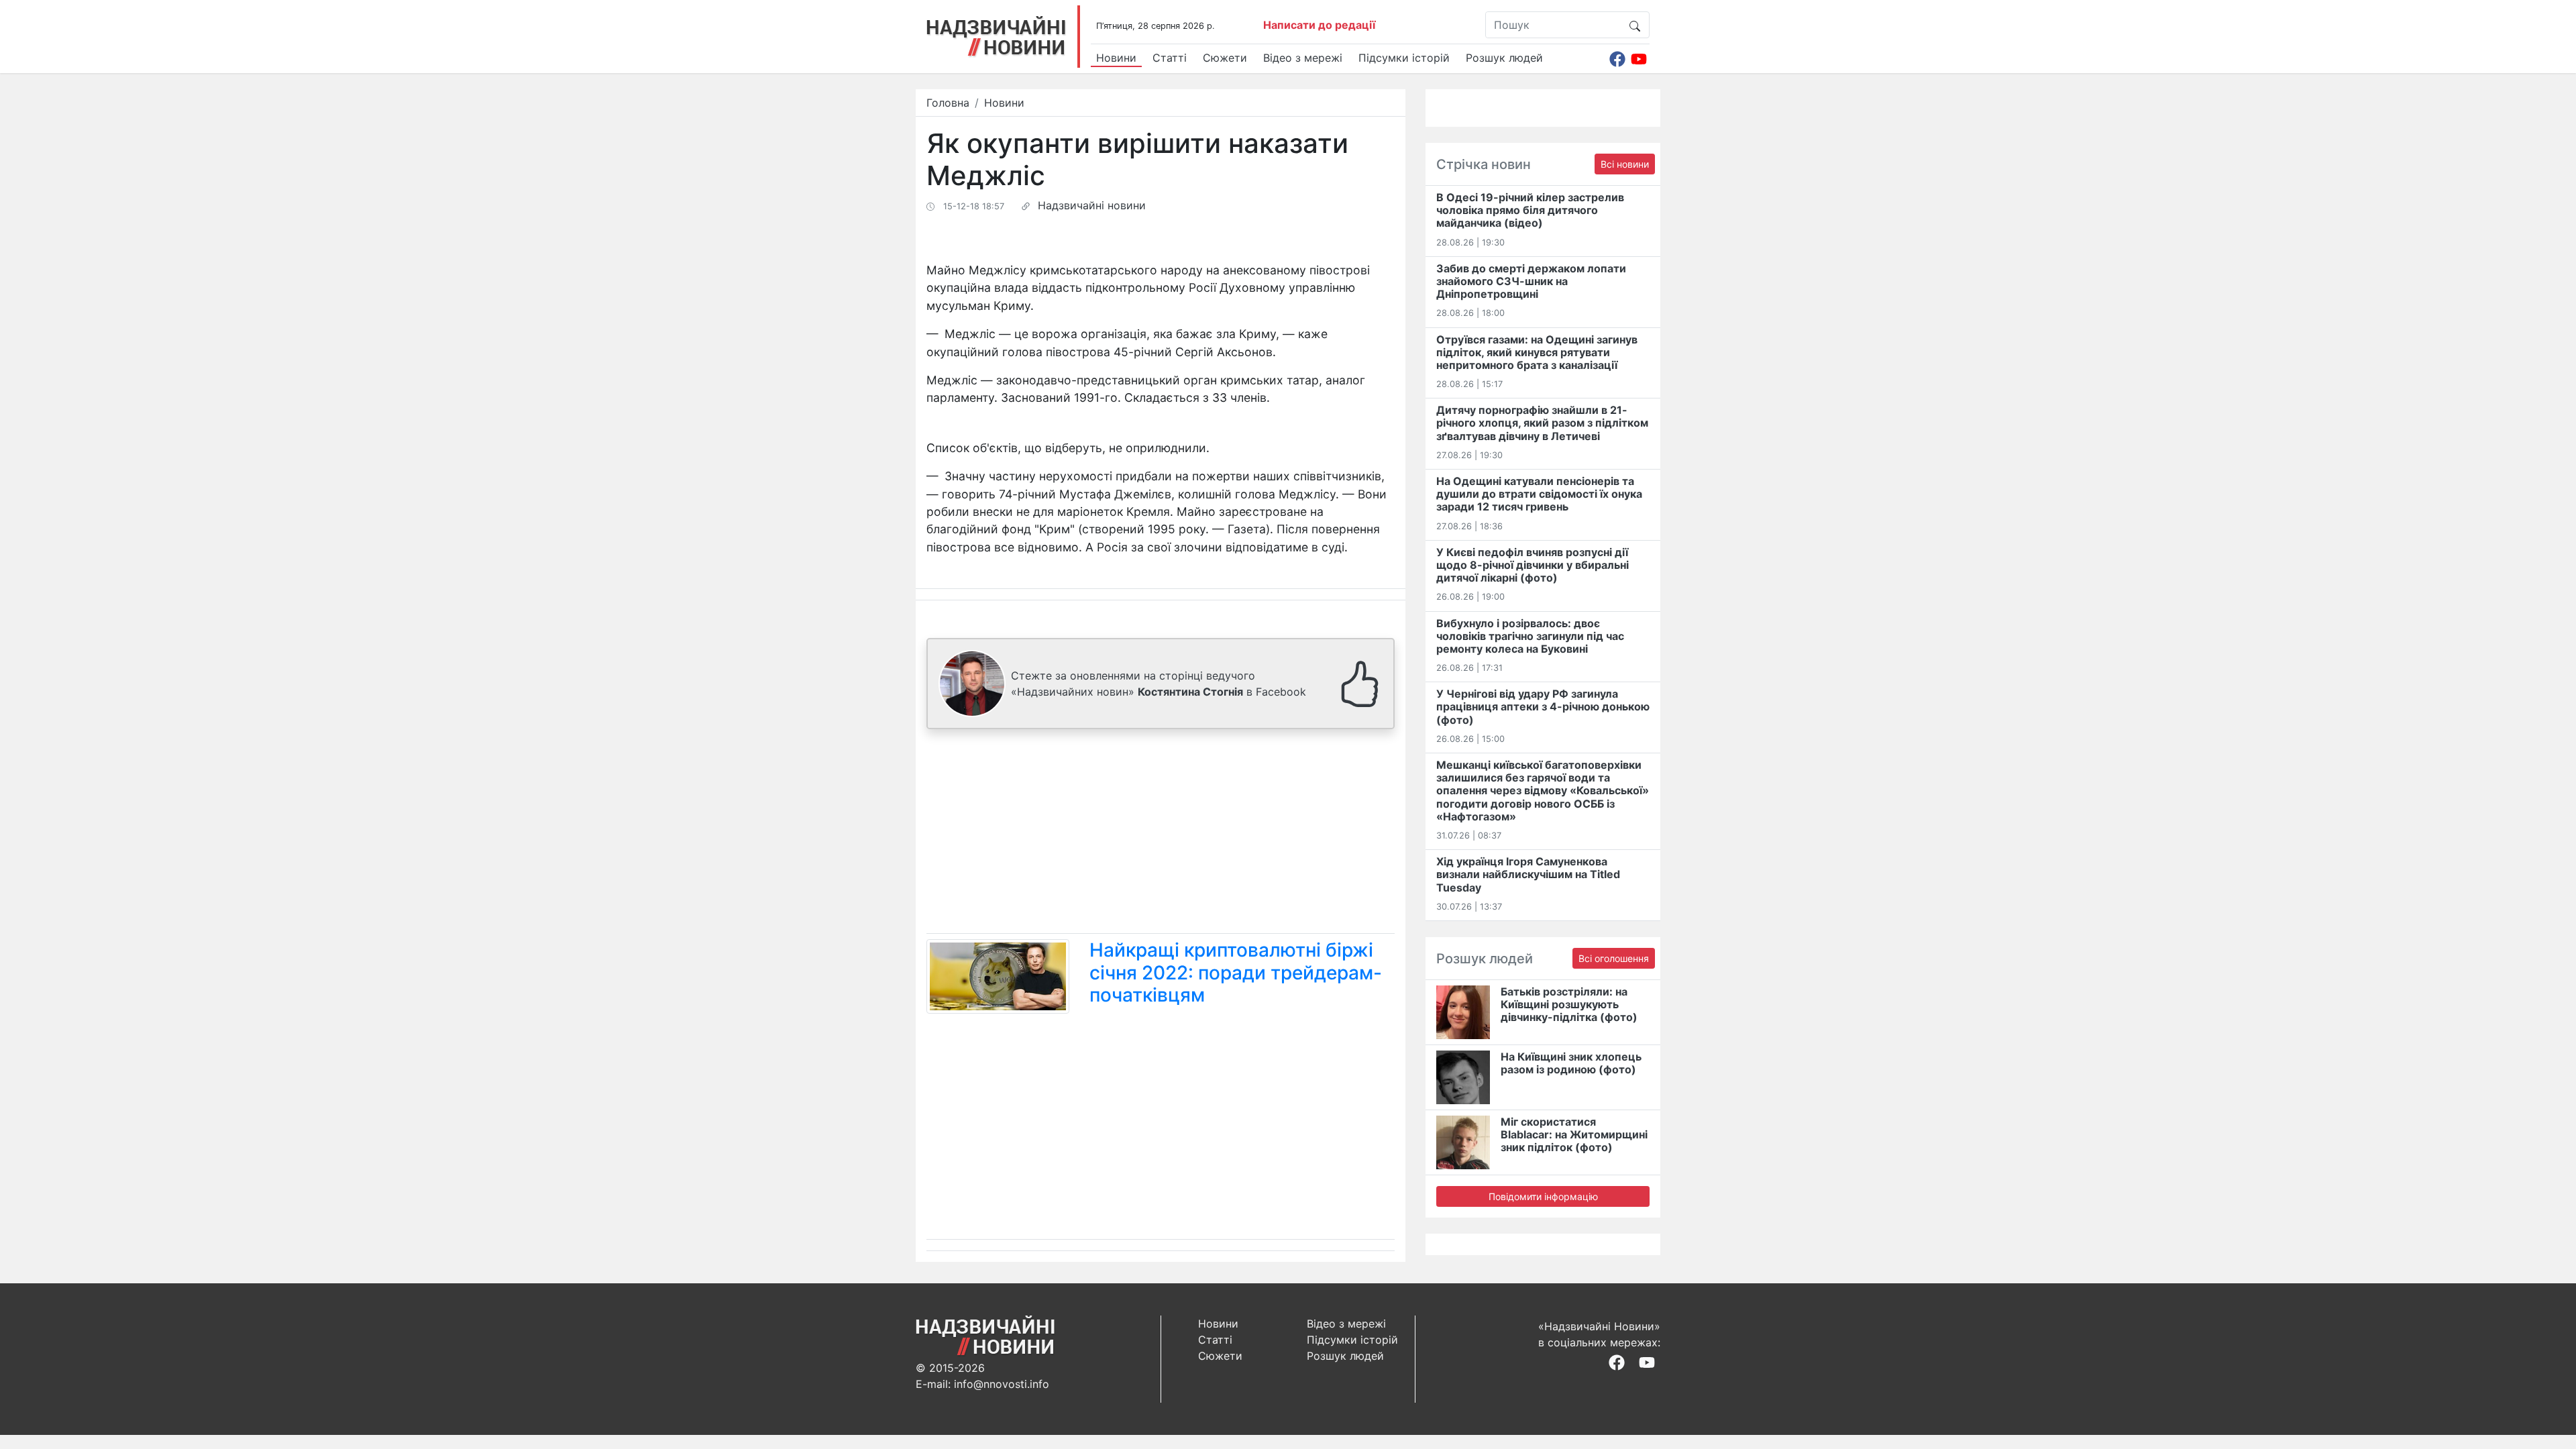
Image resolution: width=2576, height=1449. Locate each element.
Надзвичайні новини (1092, 205)
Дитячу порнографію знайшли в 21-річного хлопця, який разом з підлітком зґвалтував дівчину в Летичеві (1542, 423)
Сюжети (1225, 58)
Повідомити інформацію (1543, 1196)
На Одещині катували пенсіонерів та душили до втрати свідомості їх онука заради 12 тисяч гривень (1539, 494)
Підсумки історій (1404, 58)
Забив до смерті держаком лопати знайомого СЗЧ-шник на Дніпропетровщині (1531, 281)
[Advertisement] (1161, 834)
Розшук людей (1504, 58)
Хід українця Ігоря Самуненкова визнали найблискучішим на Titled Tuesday (1528, 874)
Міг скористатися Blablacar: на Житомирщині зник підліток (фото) (1574, 1134)
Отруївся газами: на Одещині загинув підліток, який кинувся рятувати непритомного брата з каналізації (1537, 352)
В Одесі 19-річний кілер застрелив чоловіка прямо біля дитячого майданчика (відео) (1530, 210)
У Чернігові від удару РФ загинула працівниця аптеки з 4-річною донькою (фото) (1543, 706)
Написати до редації (1319, 25)
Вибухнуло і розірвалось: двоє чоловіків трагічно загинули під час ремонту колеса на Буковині (1530, 636)
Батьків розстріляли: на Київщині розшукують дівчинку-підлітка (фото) (1569, 1004)
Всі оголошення (1614, 958)
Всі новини (1625, 164)
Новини (1116, 58)
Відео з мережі (1303, 58)
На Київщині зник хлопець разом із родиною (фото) (1571, 1063)
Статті (1170, 58)
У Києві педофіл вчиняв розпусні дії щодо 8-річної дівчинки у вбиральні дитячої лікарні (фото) (1533, 565)
